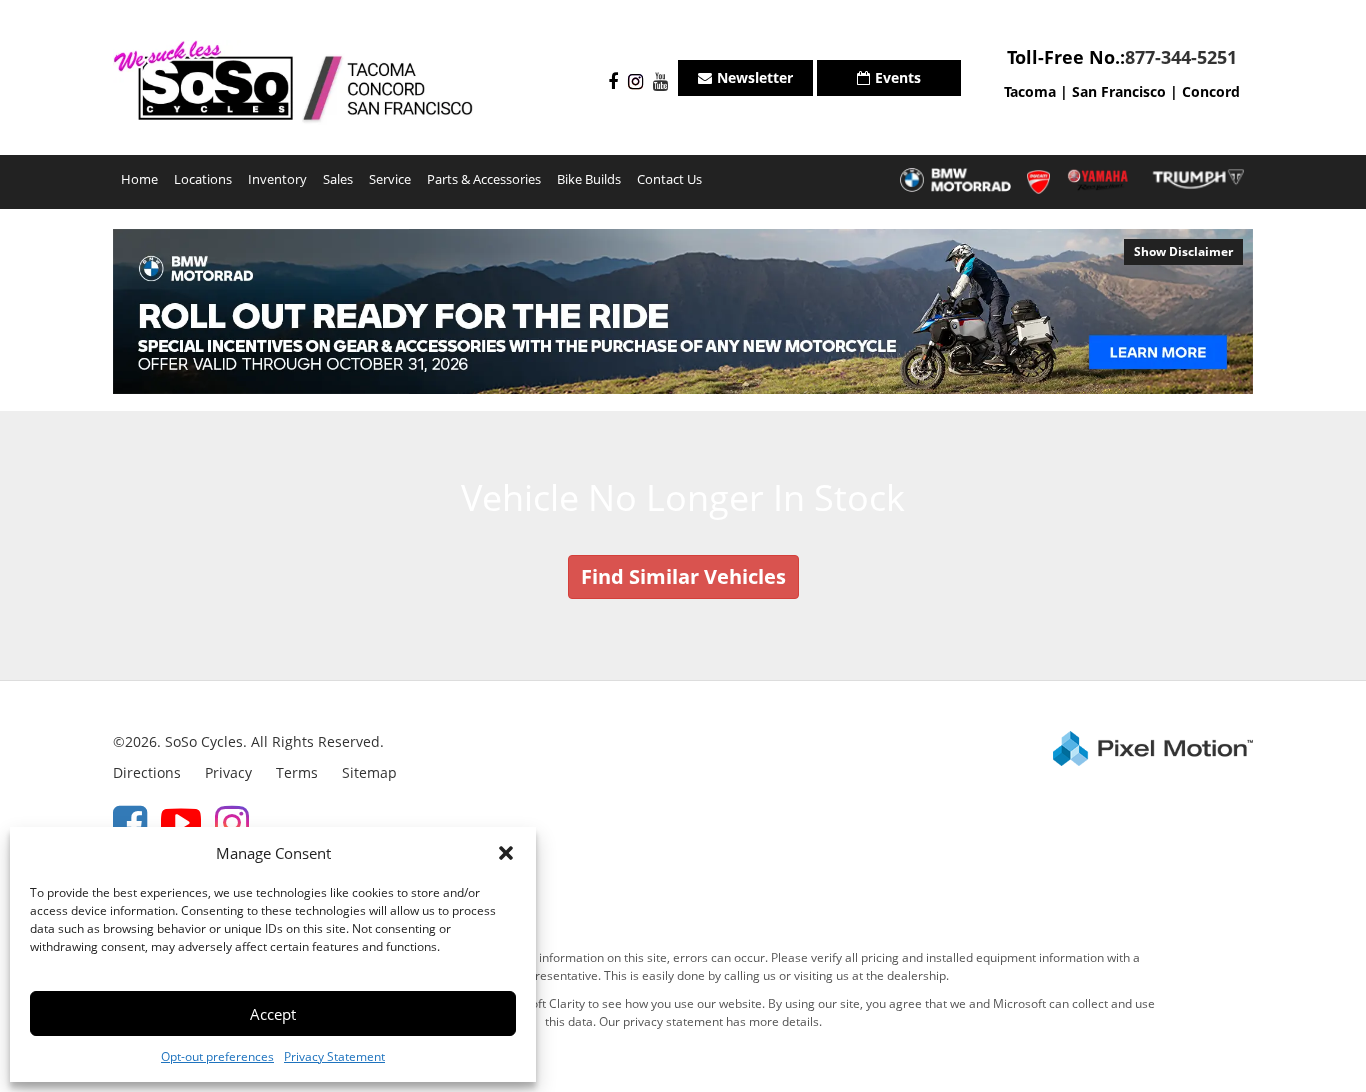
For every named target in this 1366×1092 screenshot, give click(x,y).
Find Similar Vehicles (683, 576)
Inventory (277, 179)
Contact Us (669, 179)
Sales (338, 179)
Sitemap (369, 772)
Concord (1211, 91)
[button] (506, 853)
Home (139, 179)
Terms (297, 772)
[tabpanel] (683, 311)
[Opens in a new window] (608, 82)
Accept (273, 1014)
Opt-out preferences (217, 1056)
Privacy (228, 772)
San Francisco (1119, 91)
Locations (203, 179)
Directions (147, 772)
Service (390, 179)
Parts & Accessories (484, 179)
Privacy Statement (334, 1056)
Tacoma (1030, 91)
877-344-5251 (1181, 57)
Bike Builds (589, 179)
